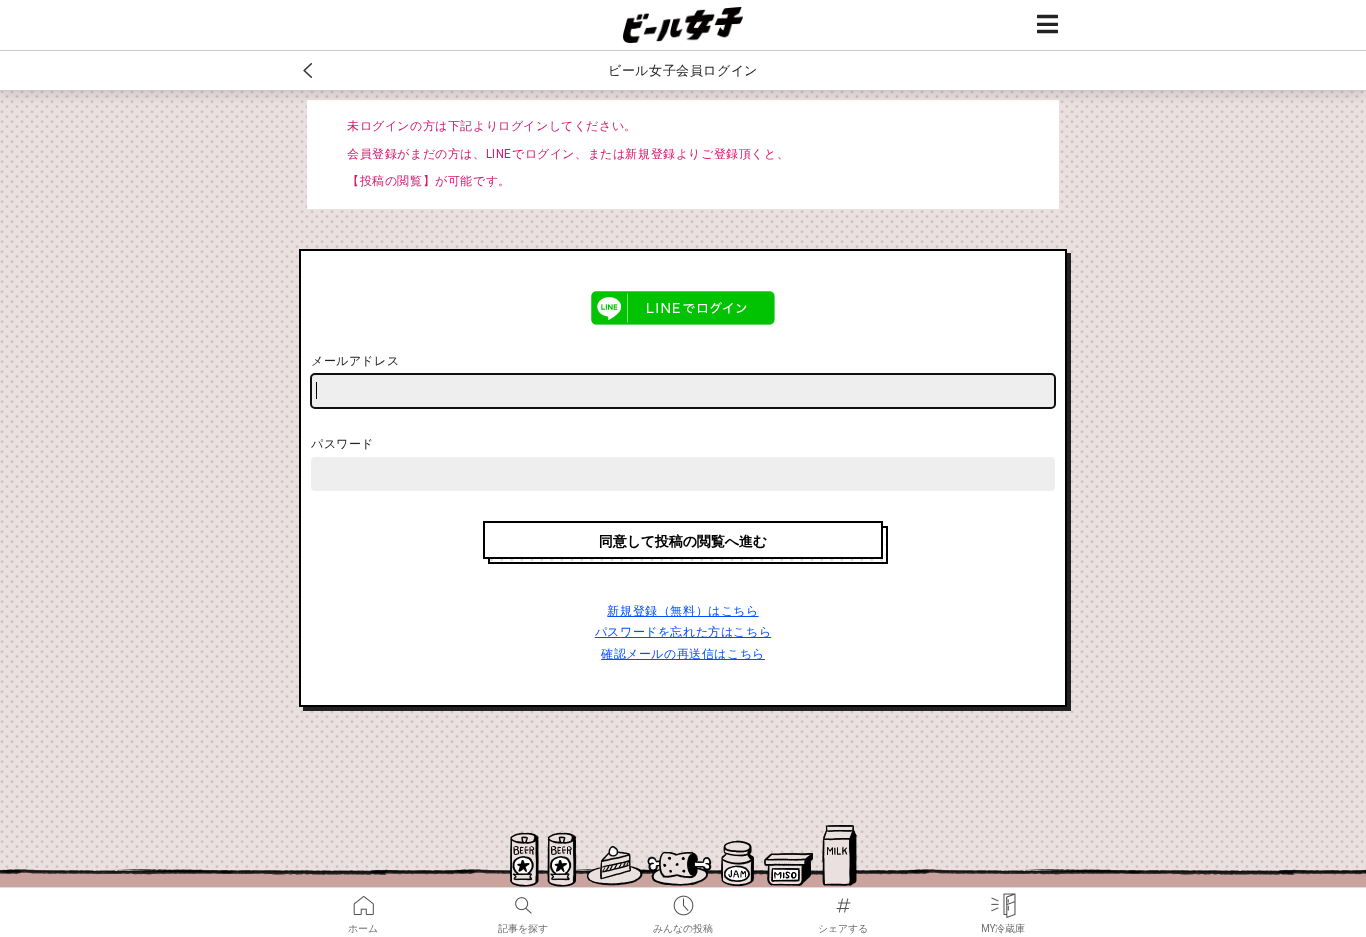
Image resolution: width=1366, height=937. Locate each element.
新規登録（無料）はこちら (682, 611)
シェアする (843, 899)
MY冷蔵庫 (1003, 899)
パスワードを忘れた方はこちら (683, 632)
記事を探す (523, 899)
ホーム (363, 899)
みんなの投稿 (683, 899)
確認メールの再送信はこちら (683, 654)
